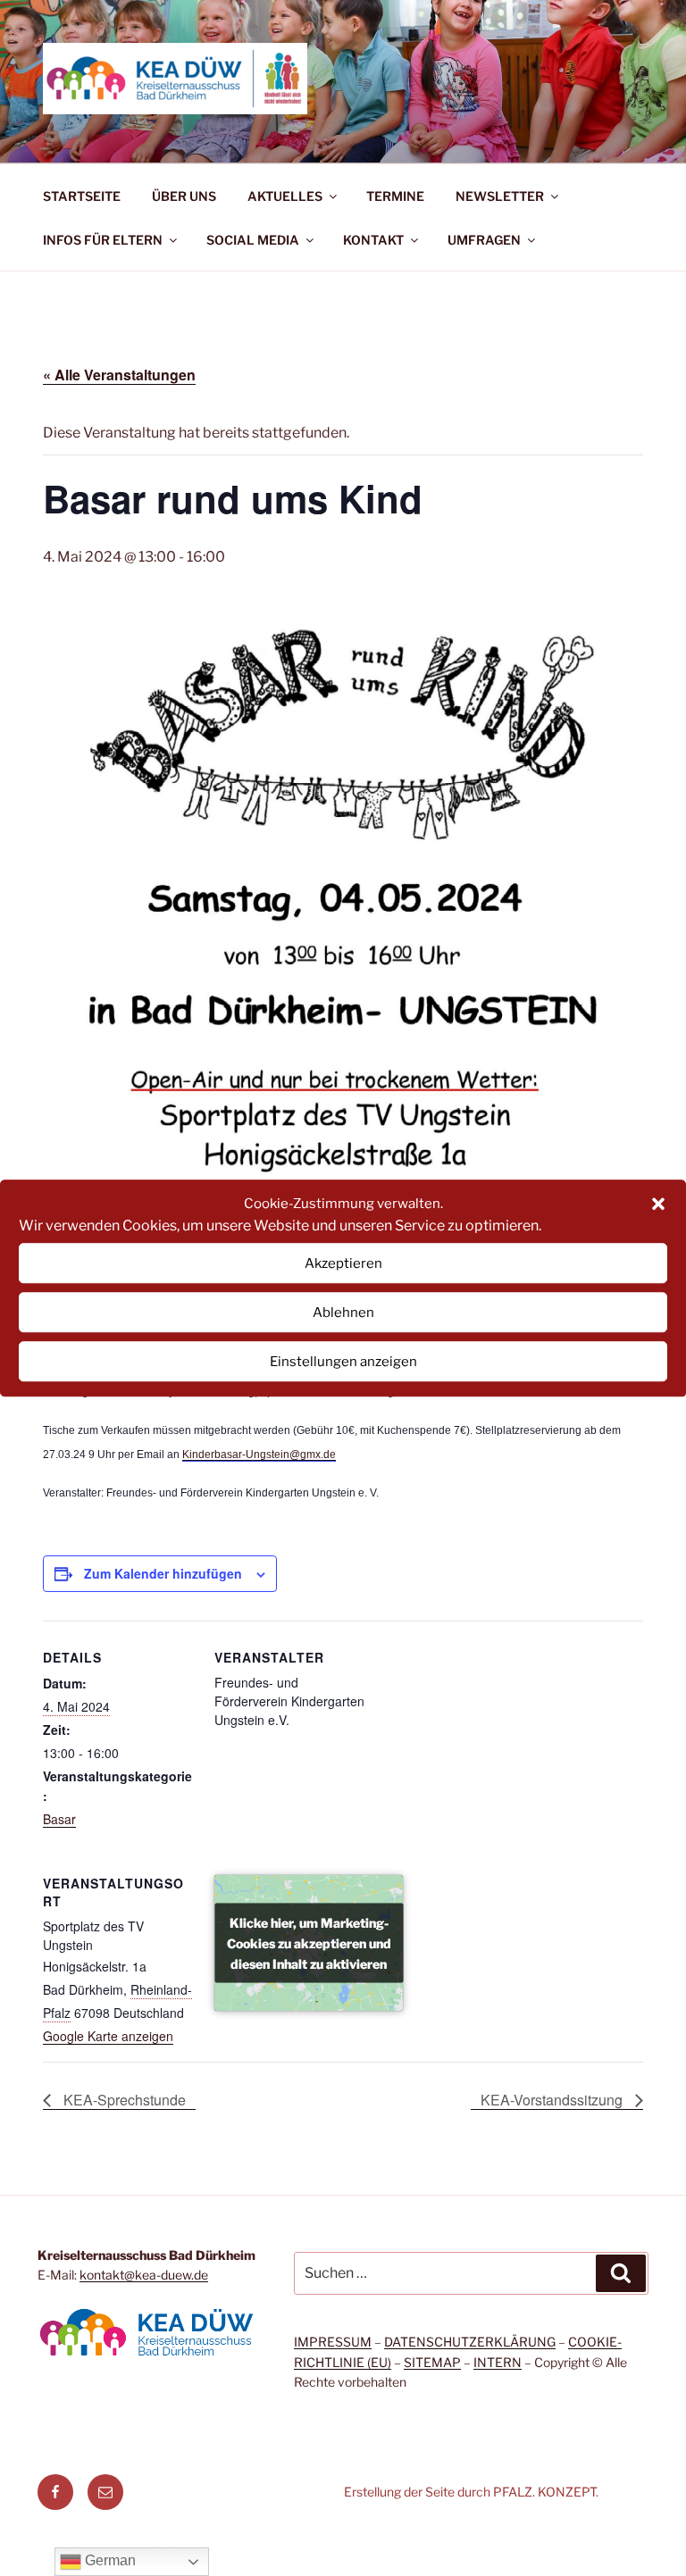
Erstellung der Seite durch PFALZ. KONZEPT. (471, 2492)
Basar (59, 1819)
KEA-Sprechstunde (123, 2100)
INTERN (498, 2362)
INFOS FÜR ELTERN (103, 240)
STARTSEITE (82, 196)
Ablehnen (343, 1313)
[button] (658, 1204)
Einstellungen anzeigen (343, 1362)
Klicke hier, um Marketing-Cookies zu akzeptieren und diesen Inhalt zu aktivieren (309, 1942)
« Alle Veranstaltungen (119, 375)
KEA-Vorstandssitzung (553, 2100)
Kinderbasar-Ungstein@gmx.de (259, 1455)
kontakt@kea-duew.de (144, 2275)
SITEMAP (432, 2362)
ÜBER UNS (184, 196)
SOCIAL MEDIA (253, 240)
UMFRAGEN (484, 240)
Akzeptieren (343, 1263)
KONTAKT (373, 240)
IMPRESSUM (333, 2342)
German (109, 2560)
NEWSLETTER (500, 196)
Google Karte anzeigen (108, 2036)
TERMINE (395, 196)
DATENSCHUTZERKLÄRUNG (470, 2342)
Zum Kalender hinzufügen (163, 1573)
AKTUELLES (285, 196)
